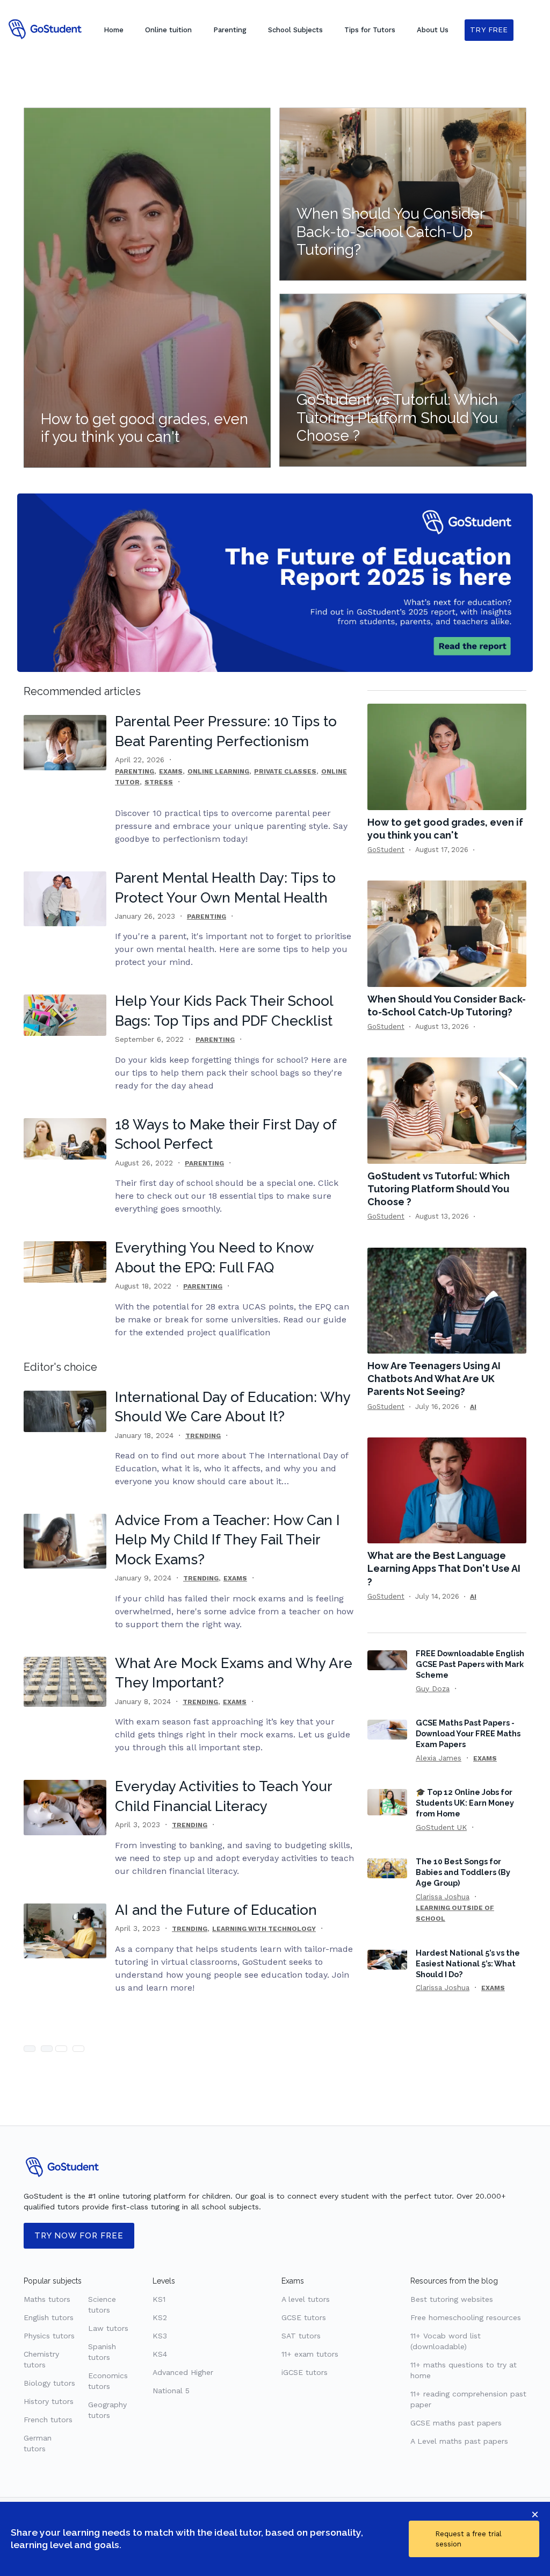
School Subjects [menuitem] (295, 30)
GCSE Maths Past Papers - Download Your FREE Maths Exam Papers (468, 1733)
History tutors (49, 2401)
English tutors (49, 2317)
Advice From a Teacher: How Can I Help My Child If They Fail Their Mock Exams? (227, 1540)
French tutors (48, 2420)
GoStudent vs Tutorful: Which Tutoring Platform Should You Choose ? (439, 1189)
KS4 (160, 2354)
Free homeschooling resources (466, 2317)
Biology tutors (49, 2383)
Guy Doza (433, 1688)
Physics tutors (49, 2336)
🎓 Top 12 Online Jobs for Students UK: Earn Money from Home (465, 1803)
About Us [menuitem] (433, 30)
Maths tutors (47, 2299)
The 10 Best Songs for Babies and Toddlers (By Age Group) (463, 1872)
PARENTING (135, 771)
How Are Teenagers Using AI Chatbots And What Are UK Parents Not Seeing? (434, 1379)
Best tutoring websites (452, 2299)
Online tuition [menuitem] (168, 30)
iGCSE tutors (305, 2372)
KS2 (160, 2317)
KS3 (160, 2336)
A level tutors (306, 2299)
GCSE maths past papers (456, 2423)
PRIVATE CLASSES (285, 771)
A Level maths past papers (459, 2441)
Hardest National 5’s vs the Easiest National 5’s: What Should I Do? (468, 1963)
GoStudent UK (441, 1827)
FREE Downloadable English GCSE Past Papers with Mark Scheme (470, 1664)
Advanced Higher (183, 2372)
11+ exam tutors (310, 2354)
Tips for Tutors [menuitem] (370, 30)
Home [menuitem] (114, 30)
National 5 (171, 2391)
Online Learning (218, 771)
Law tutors (108, 2328)
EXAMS (171, 771)
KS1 (159, 2299)
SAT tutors (301, 2336)
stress (159, 782)
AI (473, 1407)
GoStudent (386, 850)
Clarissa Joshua (443, 1897)
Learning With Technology (264, 1929)
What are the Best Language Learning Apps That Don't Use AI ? (444, 1568)
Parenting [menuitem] (230, 30)
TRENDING (203, 1436)
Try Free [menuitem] (489, 30)
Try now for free (79, 2236)
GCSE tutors (304, 2317)
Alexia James (439, 1758)
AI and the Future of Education (216, 1910)
